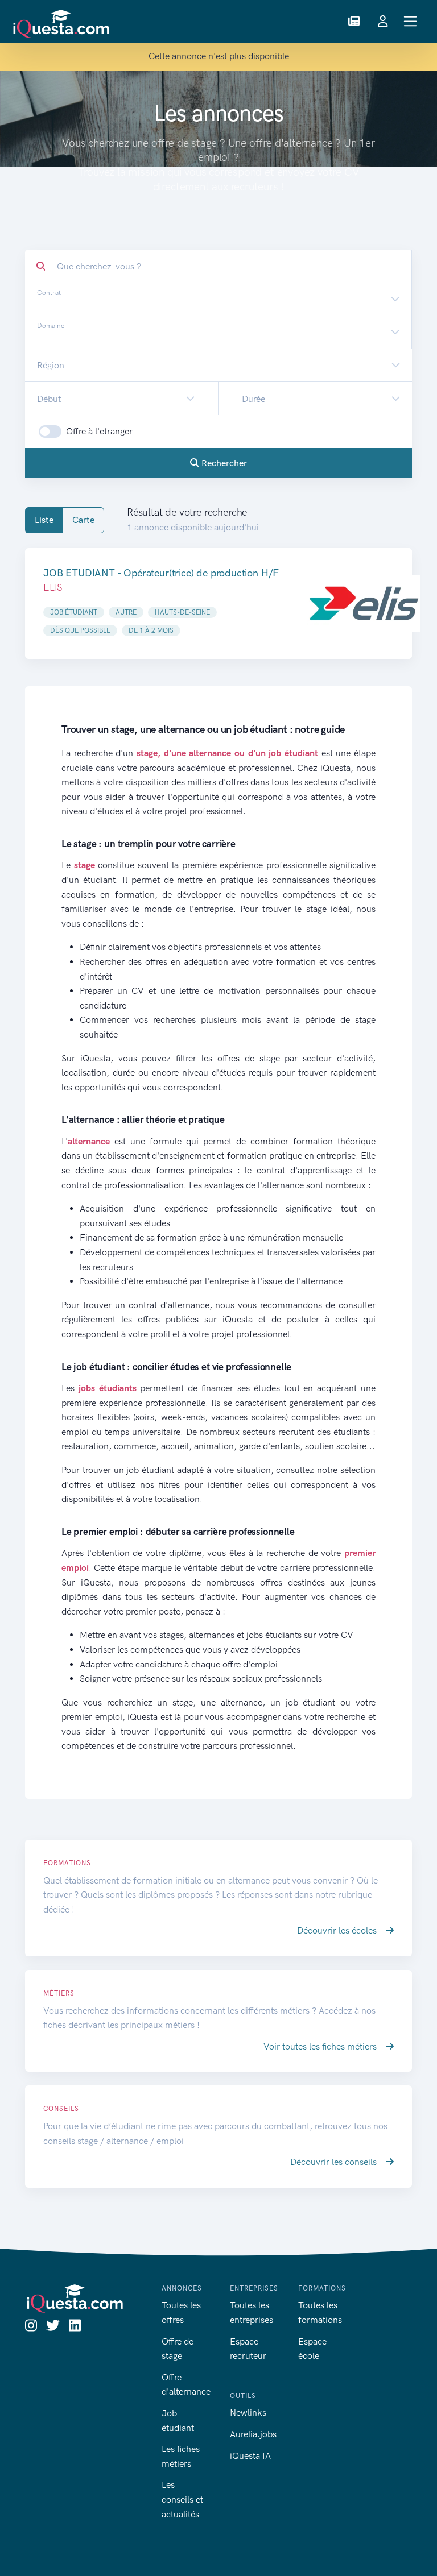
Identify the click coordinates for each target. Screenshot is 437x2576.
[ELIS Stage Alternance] (364, 603)
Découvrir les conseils (335, 2162)
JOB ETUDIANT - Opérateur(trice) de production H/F (161, 573)
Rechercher (223, 463)
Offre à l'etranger (99, 431)
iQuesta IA (250, 2456)
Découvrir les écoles (338, 1930)
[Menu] (411, 21)
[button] (354, 22)
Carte (83, 520)
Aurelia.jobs (253, 2434)
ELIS (53, 587)
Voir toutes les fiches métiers (321, 2046)
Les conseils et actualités (182, 2499)
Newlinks (248, 2413)
